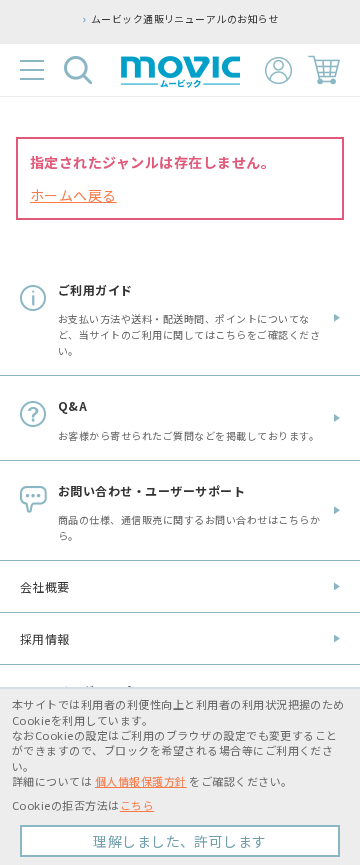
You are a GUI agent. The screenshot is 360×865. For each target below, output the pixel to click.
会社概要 (45, 586)
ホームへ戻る (73, 195)
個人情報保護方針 (141, 781)
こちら (137, 805)
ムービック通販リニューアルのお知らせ (185, 19)
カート (324, 70)
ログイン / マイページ (278, 70)
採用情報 (45, 638)
